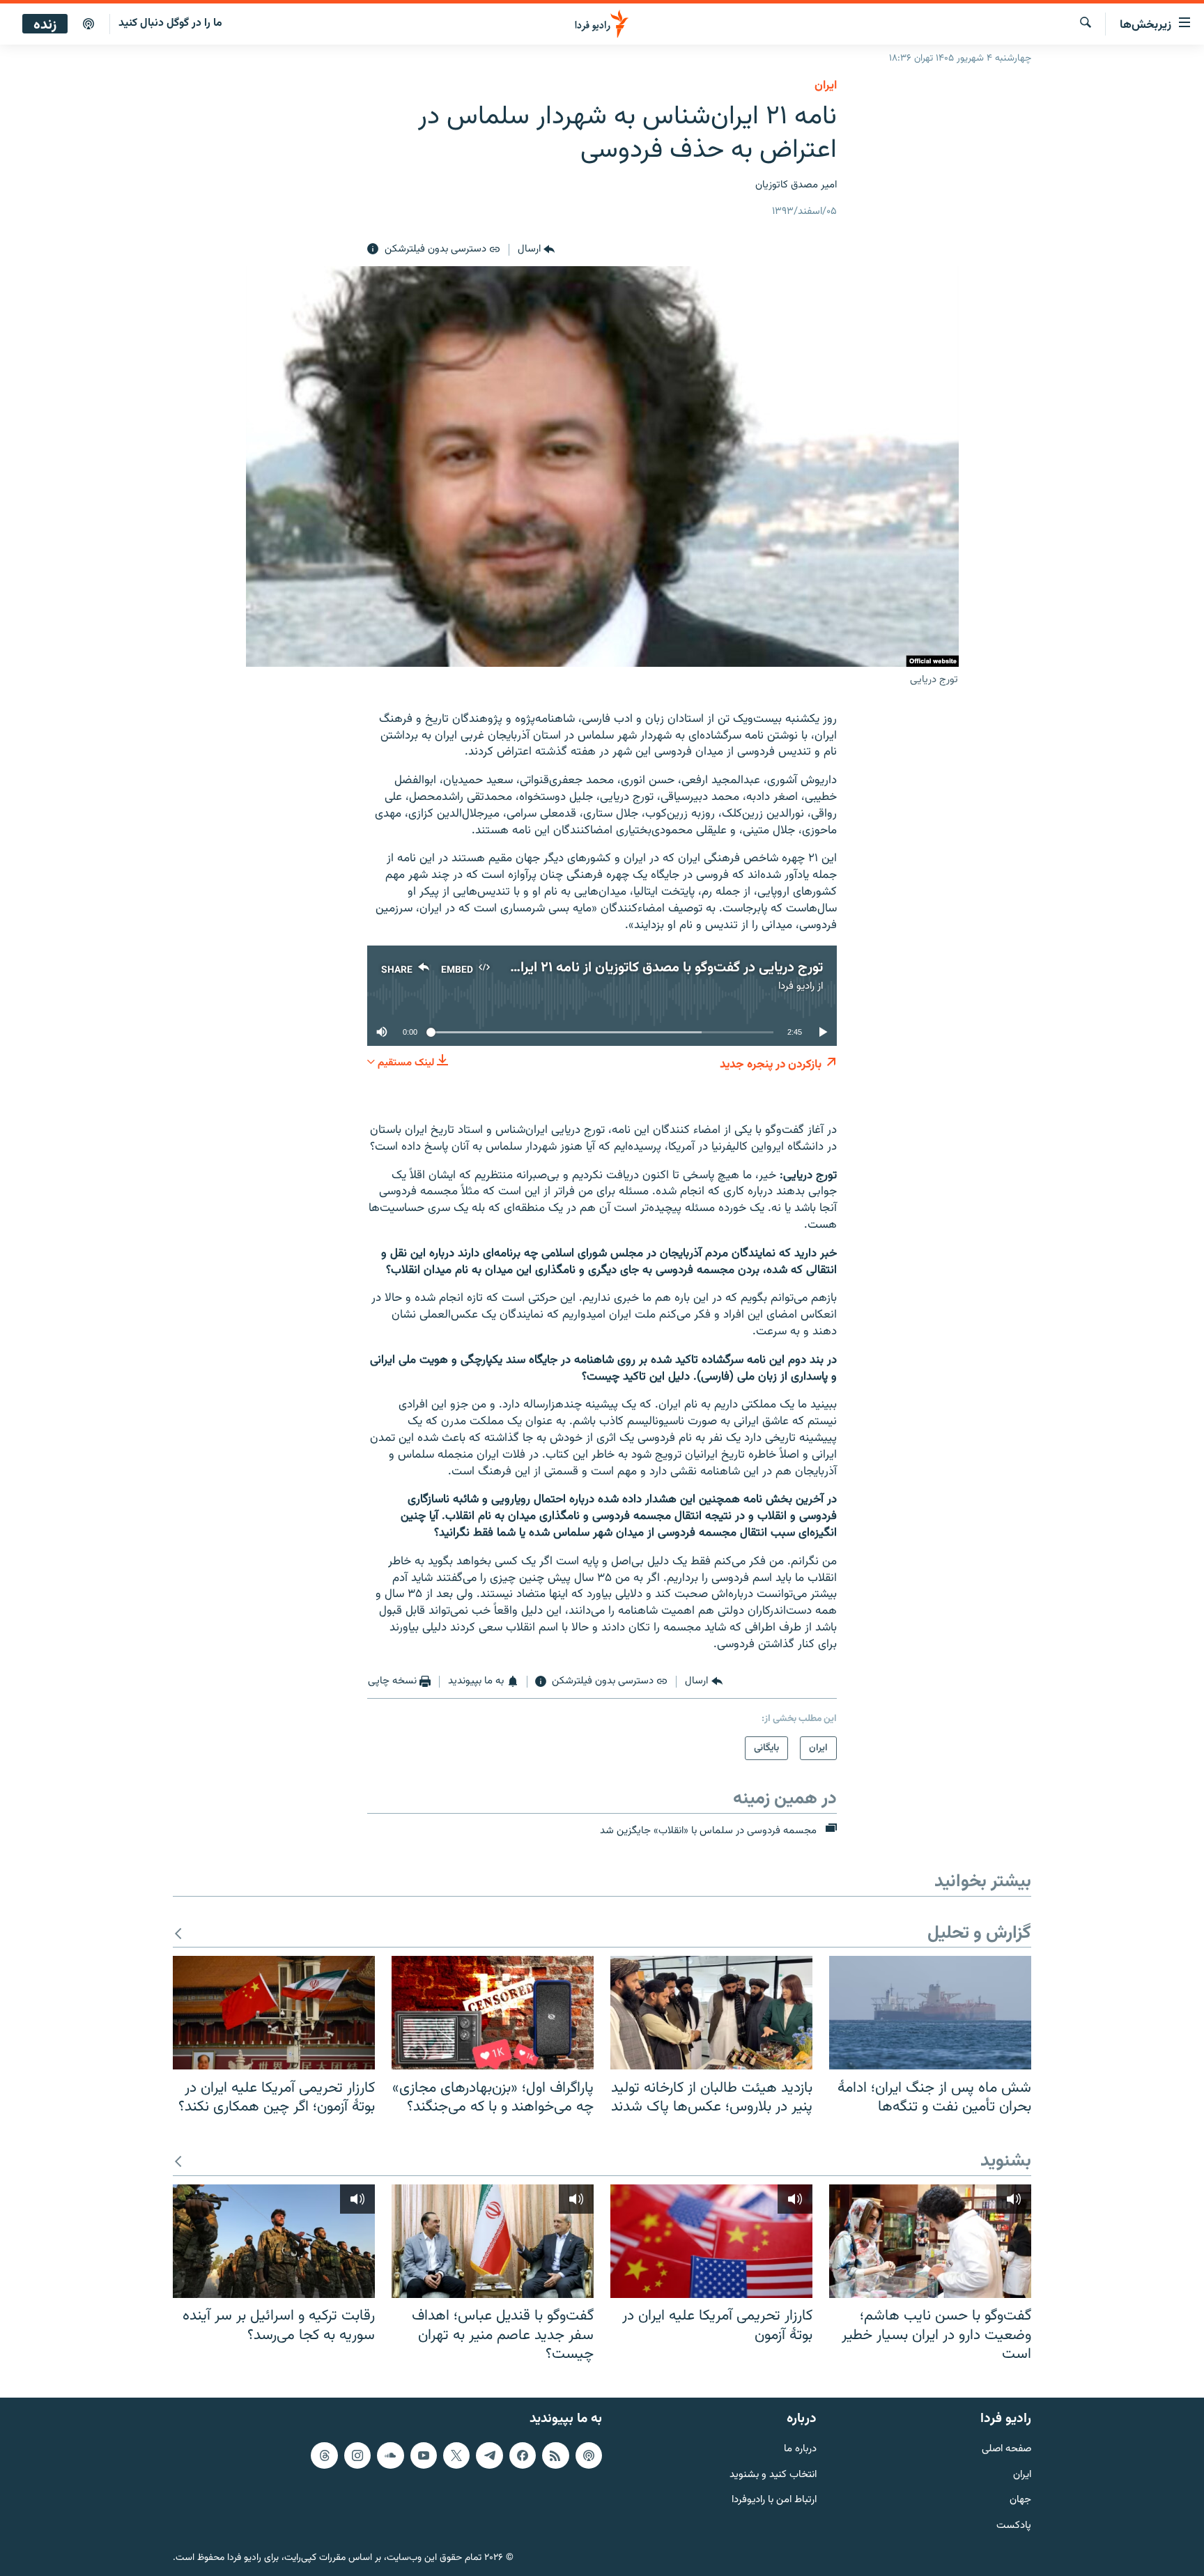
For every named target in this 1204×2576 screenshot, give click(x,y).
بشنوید (1006, 2162)
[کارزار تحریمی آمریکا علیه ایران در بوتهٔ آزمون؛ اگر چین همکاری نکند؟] (274, 2013)
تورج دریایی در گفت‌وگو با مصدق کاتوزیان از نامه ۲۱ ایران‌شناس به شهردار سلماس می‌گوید (574, 968)
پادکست (1014, 2526)
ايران (826, 86)
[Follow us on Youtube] (424, 2455)
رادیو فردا (796, 986)
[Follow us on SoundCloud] (390, 2455)
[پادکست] (88, 24)
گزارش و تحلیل (979, 1934)
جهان (1020, 2500)
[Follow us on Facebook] (523, 2455)
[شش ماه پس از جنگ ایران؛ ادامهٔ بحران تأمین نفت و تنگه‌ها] (930, 2013)
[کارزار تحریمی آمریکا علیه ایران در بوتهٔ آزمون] (711, 2241)
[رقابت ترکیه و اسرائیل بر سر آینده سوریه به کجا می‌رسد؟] (274, 2241)
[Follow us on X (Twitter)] (456, 2455)
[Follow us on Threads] (324, 2455)
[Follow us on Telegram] (489, 2455)
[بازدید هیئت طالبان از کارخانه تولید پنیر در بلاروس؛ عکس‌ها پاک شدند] (711, 2013)
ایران (1022, 2475)
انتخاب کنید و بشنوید (773, 2475)
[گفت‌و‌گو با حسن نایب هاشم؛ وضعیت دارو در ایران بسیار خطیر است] (930, 2241)
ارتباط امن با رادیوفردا (774, 2500)
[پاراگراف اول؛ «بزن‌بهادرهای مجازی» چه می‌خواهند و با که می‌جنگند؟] (493, 2013)
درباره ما (800, 2449)
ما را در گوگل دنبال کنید (170, 23)
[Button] (536, 249)
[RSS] (555, 2455)
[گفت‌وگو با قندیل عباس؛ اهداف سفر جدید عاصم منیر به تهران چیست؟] (493, 2241)
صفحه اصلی (1006, 2449)
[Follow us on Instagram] (357, 2455)
